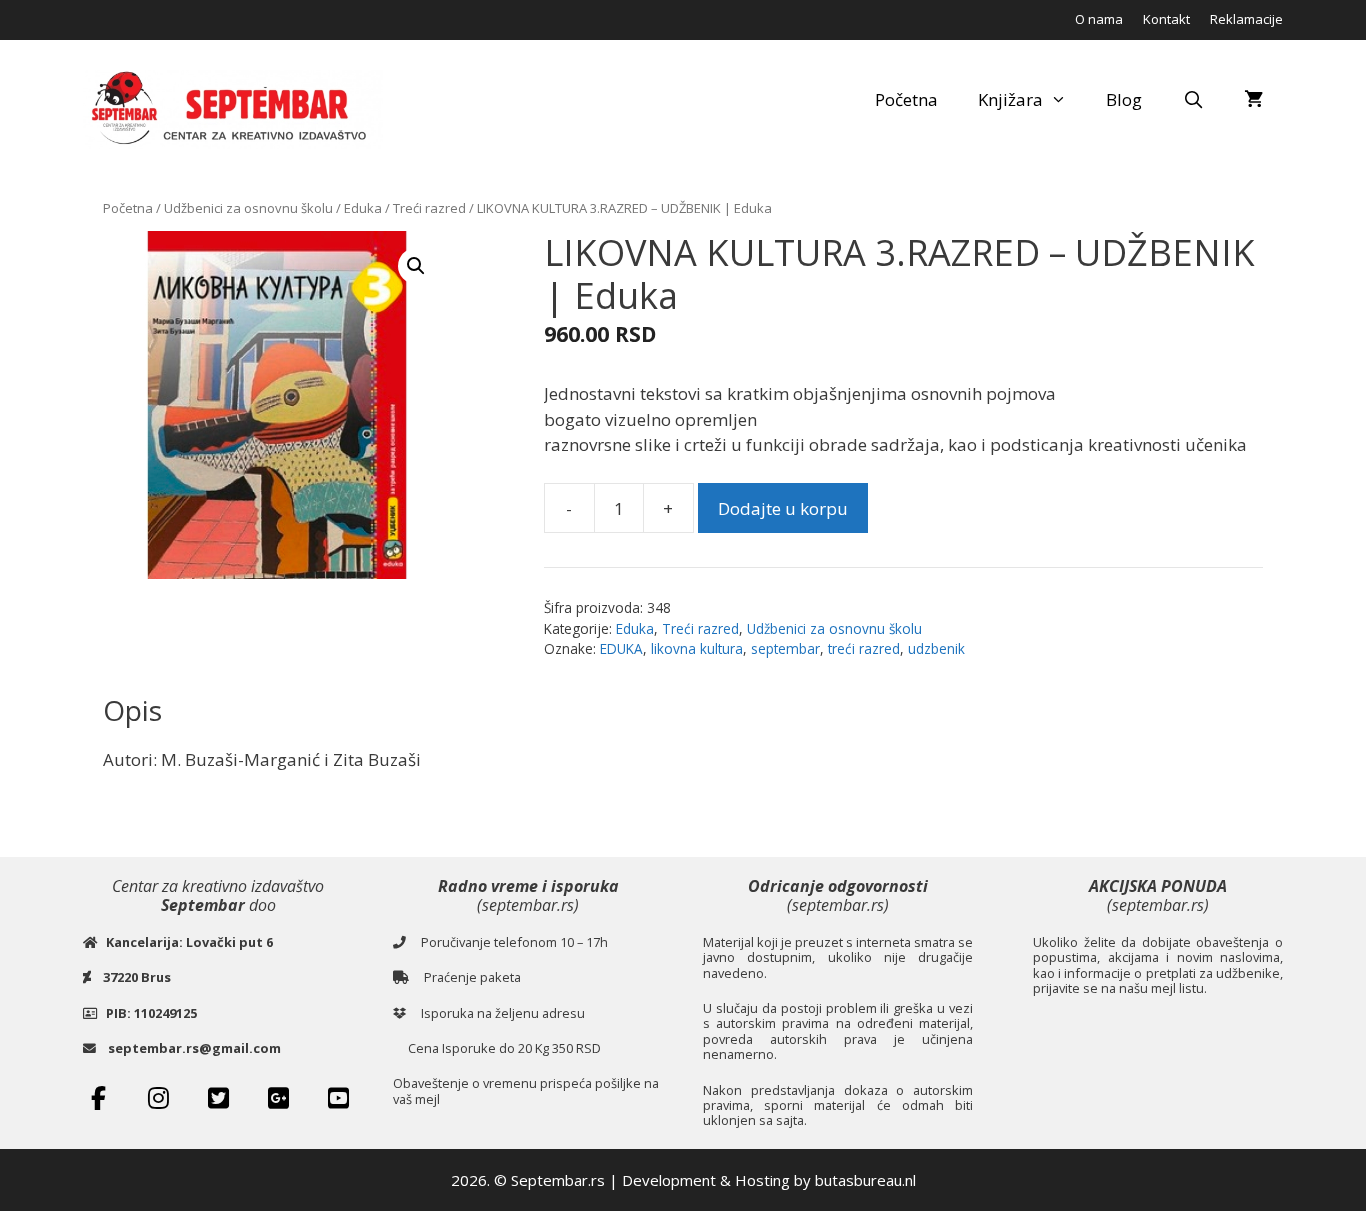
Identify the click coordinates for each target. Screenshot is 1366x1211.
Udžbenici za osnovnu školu (248, 208)
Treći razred (429, 208)
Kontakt (1166, 19)
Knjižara (1010, 99)
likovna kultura (697, 648)
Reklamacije (1246, 19)
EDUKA (621, 648)
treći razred (864, 648)
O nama (1099, 19)
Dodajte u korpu (783, 508)
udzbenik (936, 648)
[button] (416, 266)
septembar (785, 648)
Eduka (363, 208)
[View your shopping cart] (1253, 100)
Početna (906, 99)
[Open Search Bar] (1193, 100)
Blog (1124, 99)
